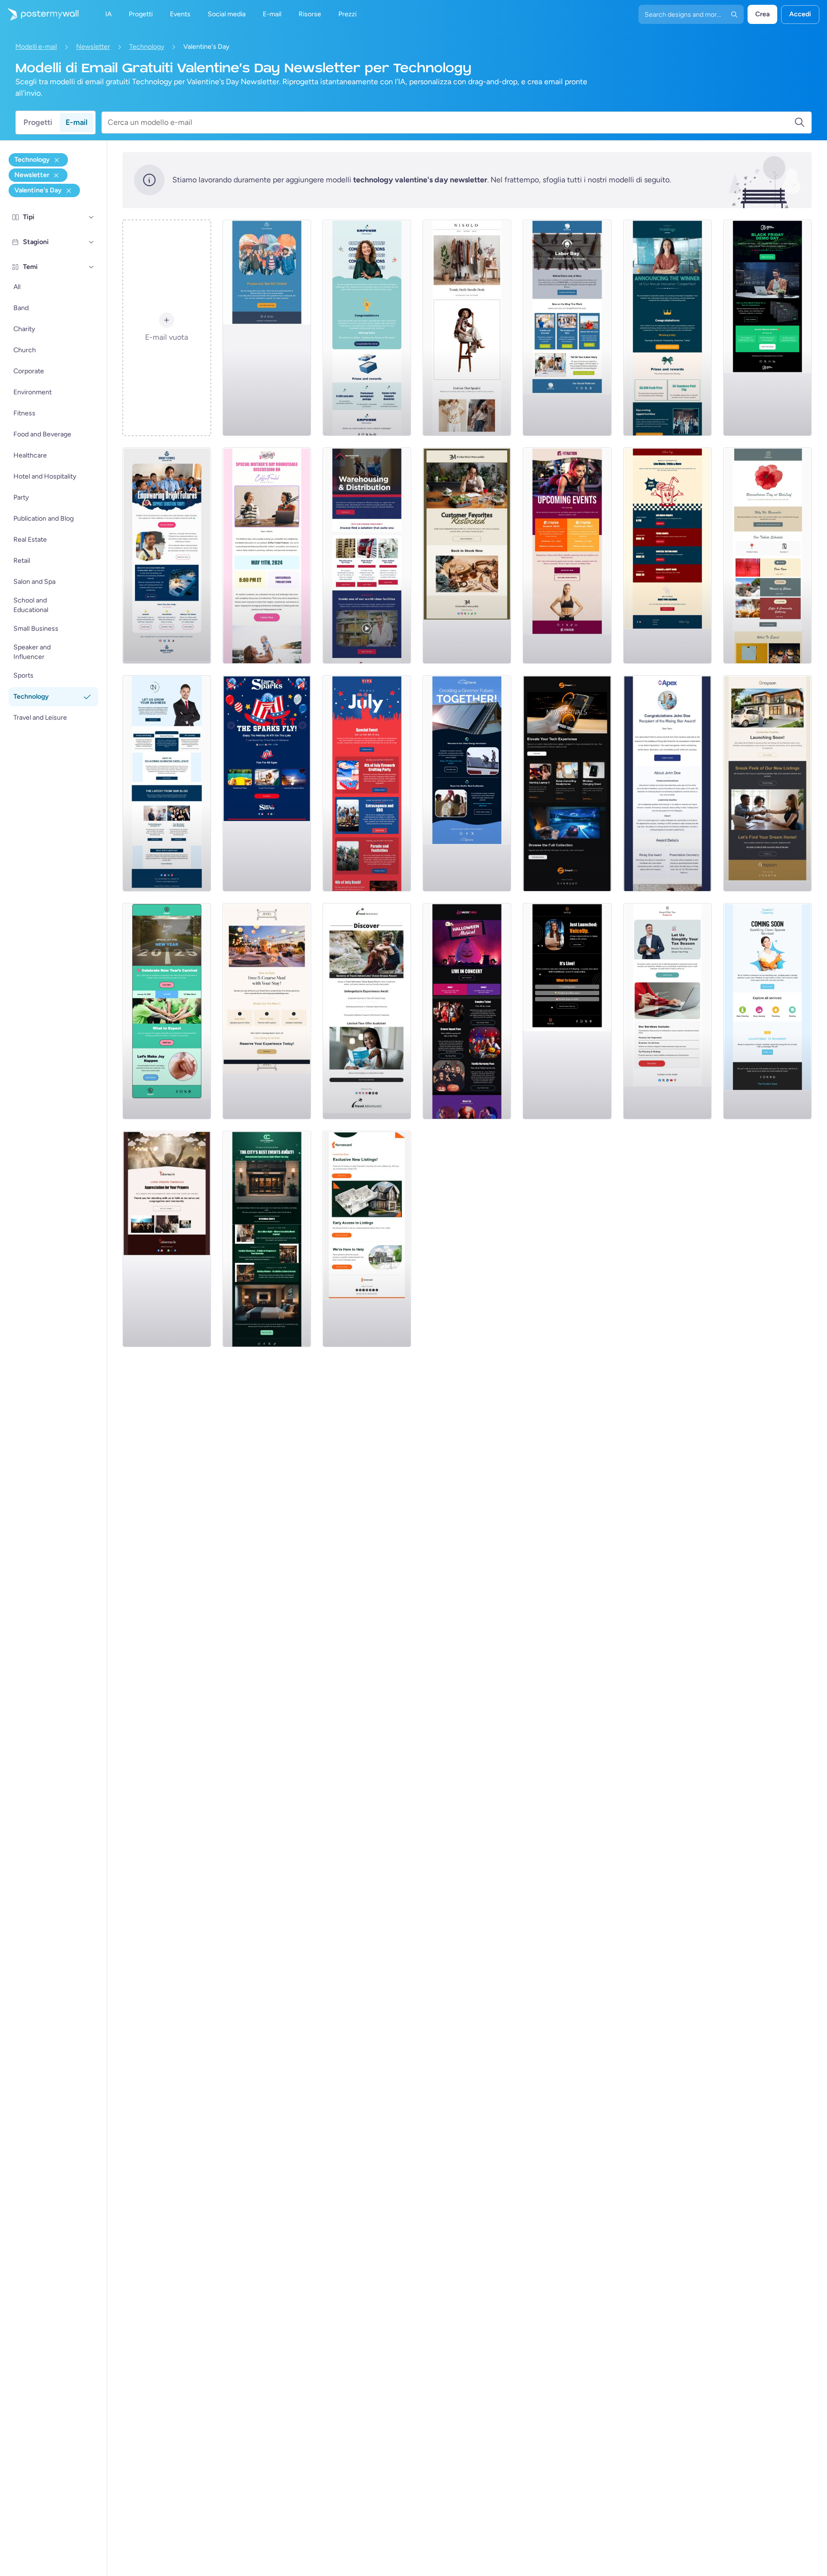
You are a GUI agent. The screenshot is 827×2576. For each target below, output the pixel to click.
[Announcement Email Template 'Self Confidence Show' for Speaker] (567, 1011)
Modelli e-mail (36, 47)
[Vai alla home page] (39, 14)
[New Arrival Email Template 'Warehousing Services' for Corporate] (367, 556)
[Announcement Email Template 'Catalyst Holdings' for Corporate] (667, 328)
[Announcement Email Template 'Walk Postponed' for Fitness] (267, 328)
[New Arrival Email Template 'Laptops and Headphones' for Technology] (567, 783)
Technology (147, 47)
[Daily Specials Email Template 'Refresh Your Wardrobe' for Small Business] (467, 328)
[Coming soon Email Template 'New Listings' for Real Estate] (767, 783)
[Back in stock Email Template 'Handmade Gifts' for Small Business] (467, 556)
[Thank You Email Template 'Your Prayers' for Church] (167, 1239)
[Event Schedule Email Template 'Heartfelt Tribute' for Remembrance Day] (767, 556)
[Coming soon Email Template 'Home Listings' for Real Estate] (367, 1239)
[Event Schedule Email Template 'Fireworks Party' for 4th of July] (367, 783)
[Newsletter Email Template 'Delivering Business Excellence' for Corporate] (167, 783)
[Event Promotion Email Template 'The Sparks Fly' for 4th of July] (267, 783)
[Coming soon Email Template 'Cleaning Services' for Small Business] (767, 1011)
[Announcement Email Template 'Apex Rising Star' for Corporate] (667, 783)
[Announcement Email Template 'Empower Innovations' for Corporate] (367, 328)
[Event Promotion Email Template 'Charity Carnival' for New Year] (167, 1011)
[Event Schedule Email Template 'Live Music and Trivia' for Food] (667, 556)
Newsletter (93, 47)
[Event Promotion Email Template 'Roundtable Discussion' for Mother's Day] (267, 556)
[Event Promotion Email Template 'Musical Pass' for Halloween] (467, 1011)
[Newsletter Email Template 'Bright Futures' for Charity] (167, 556)
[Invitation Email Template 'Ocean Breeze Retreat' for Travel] (367, 1011)
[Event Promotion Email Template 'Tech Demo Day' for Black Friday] (767, 328)
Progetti (38, 122)
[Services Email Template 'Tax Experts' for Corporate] (667, 1011)
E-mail (77, 122)
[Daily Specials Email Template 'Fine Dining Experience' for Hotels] (267, 1011)
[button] (91, 217)
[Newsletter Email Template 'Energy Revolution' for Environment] (467, 783)
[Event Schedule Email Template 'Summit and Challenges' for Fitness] (567, 556)
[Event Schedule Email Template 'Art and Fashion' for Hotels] (267, 1239)
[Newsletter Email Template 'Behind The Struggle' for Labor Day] (567, 328)
